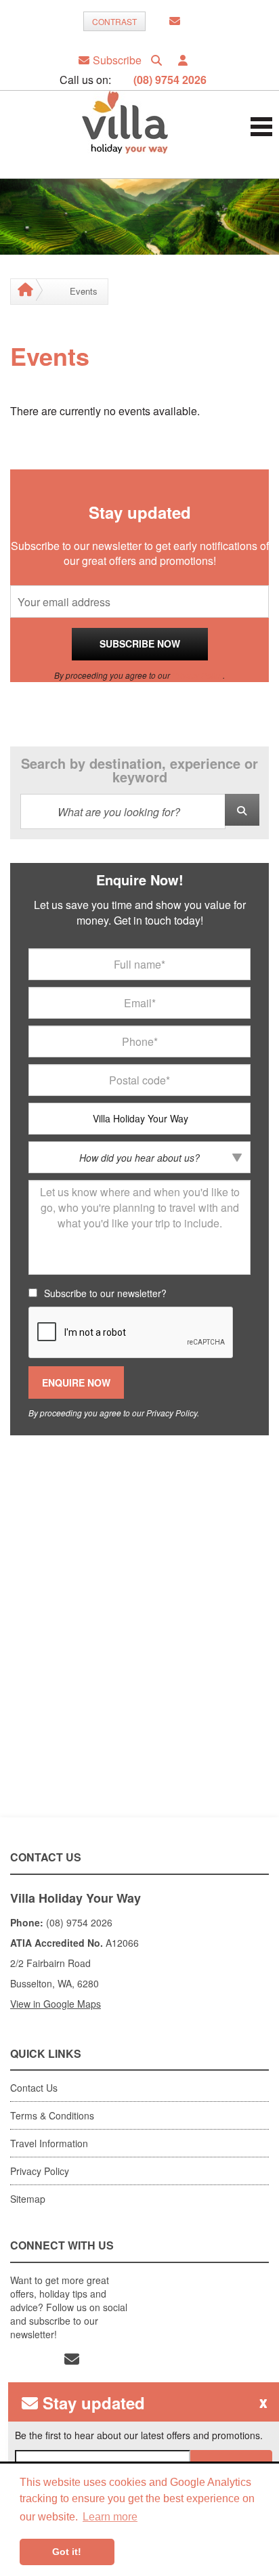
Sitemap (28, 2199)
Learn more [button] (110, 2517)
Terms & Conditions (52, 2115)
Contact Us (34, 2088)
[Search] (156, 60)
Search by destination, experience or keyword (139, 770)
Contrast (114, 21)
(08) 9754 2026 (170, 80)
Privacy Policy (197, 675)
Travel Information (49, 2143)
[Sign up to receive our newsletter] (175, 21)
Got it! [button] (67, 2552)
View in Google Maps (56, 2004)
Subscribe (117, 60)
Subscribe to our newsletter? (105, 1293)
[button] (183, 60)
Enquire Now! (140, 880)
